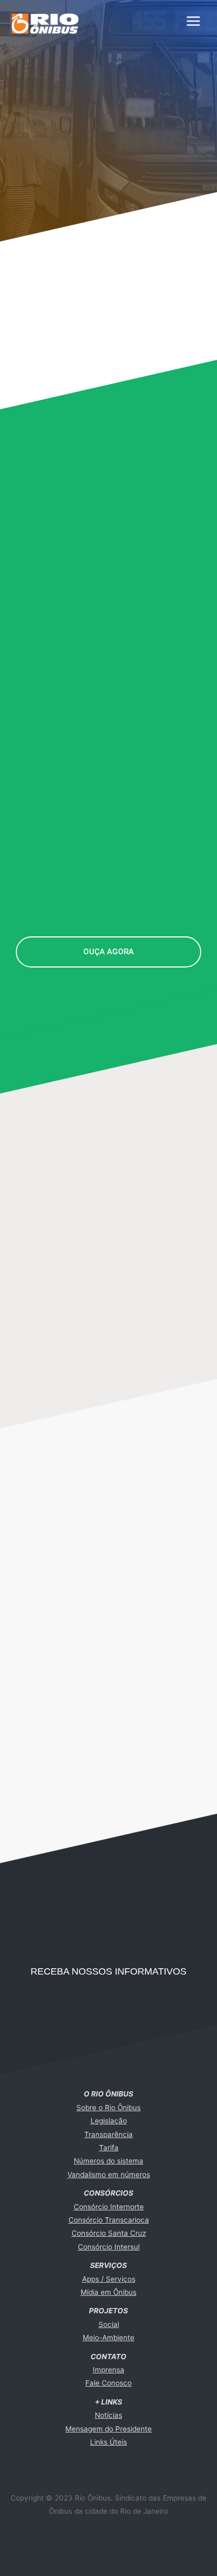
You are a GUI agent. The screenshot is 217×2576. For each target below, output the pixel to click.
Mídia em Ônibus (108, 2292)
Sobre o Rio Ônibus (108, 2108)
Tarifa (109, 2148)
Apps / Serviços (109, 2279)
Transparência (108, 2134)
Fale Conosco (108, 2383)
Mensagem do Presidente (108, 2429)
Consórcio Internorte (109, 2207)
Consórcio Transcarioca (109, 2220)
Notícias (108, 2415)
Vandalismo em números (109, 2175)
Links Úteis (108, 2442)
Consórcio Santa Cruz (109, 2233)
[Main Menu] (194, 21)
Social (109, 2324)
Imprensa (108, 2370)
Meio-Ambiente (108, 2338)
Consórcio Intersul (109, 2247)
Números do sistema (108, 2161)
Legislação (109, 2121)
